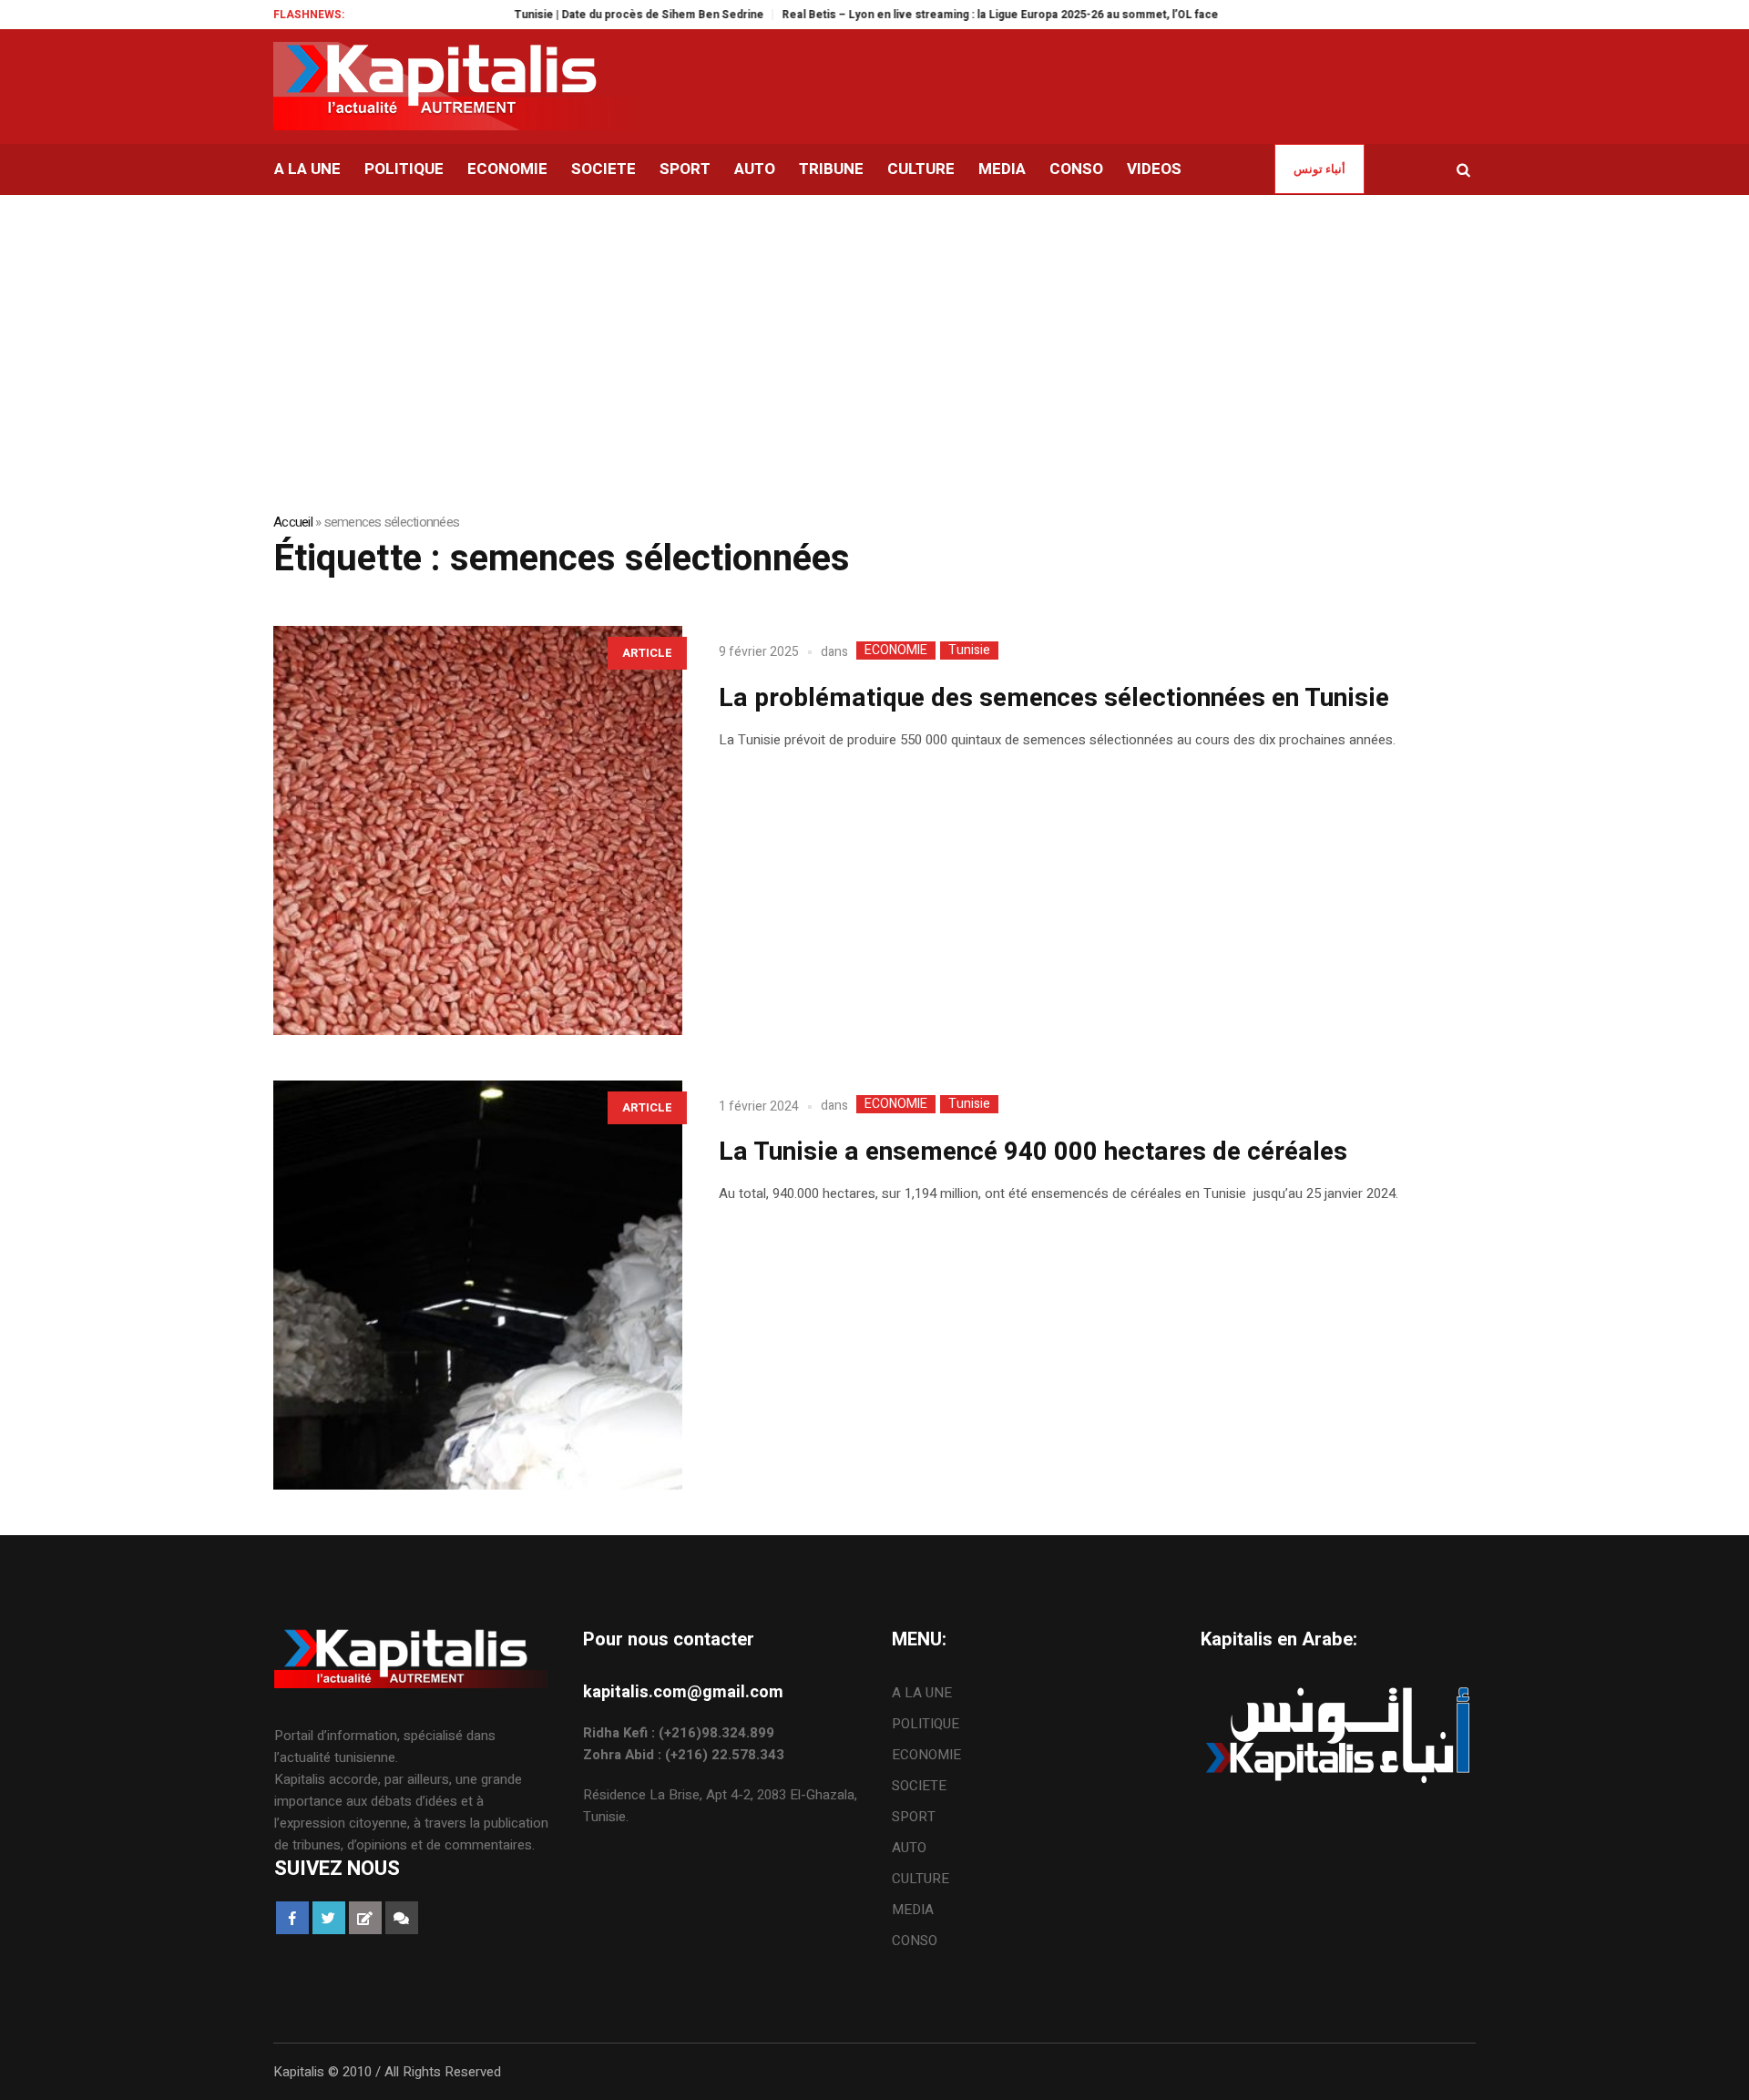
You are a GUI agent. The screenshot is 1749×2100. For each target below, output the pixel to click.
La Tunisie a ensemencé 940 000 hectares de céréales (1033, 1152)
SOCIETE (919, 1786)
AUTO (909, 1848)
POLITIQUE (926, 1724)
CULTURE (921, 1879)
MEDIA (913, 1910)
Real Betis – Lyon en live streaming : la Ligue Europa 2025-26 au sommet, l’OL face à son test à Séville (1002, 15)
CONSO (915, 1941)
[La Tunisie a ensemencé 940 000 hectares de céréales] (478, 1285)
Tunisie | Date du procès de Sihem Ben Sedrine (589, 15)
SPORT (914, 1817)
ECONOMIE (896, 650)
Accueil (293, 522)
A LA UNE (922, 1693)
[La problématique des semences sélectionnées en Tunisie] (478, 830)
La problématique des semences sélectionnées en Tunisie (1054, 698)
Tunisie (969, 650)
